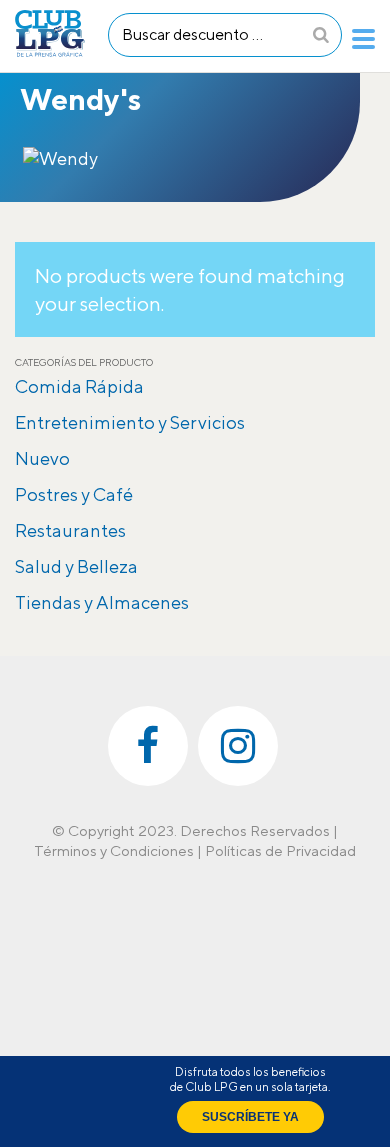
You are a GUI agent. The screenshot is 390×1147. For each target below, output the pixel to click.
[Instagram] (238, 746)
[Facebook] (148, 746)
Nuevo (42, 458)
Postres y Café (74, 494)
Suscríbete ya (250, 1117)
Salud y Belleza (76, 566)
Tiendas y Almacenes (102, 602)
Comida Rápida (79, 386)
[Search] (321, 34)
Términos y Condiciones (114, 850)
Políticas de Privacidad (280, 850)
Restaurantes (70, 530)
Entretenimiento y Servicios (130, 422)
